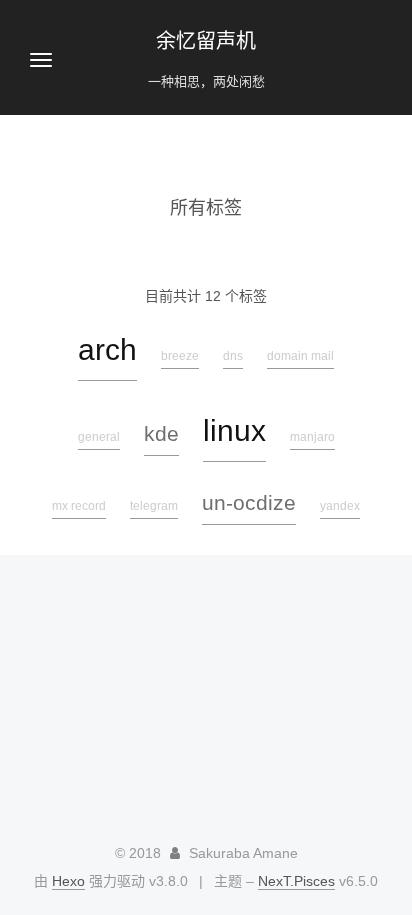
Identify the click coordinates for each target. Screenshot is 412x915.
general (99, 437)
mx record (79, 506)
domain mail (300, 356)
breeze (180, 356)
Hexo (68, 881)
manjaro (312, 437)
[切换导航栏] (41, 60)
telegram (154, 506)
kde (161, 433)
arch (107, 349)
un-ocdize (249, 502)
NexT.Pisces (296, 881)
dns (233, 356)
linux (234, 430)
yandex (340, 506)
